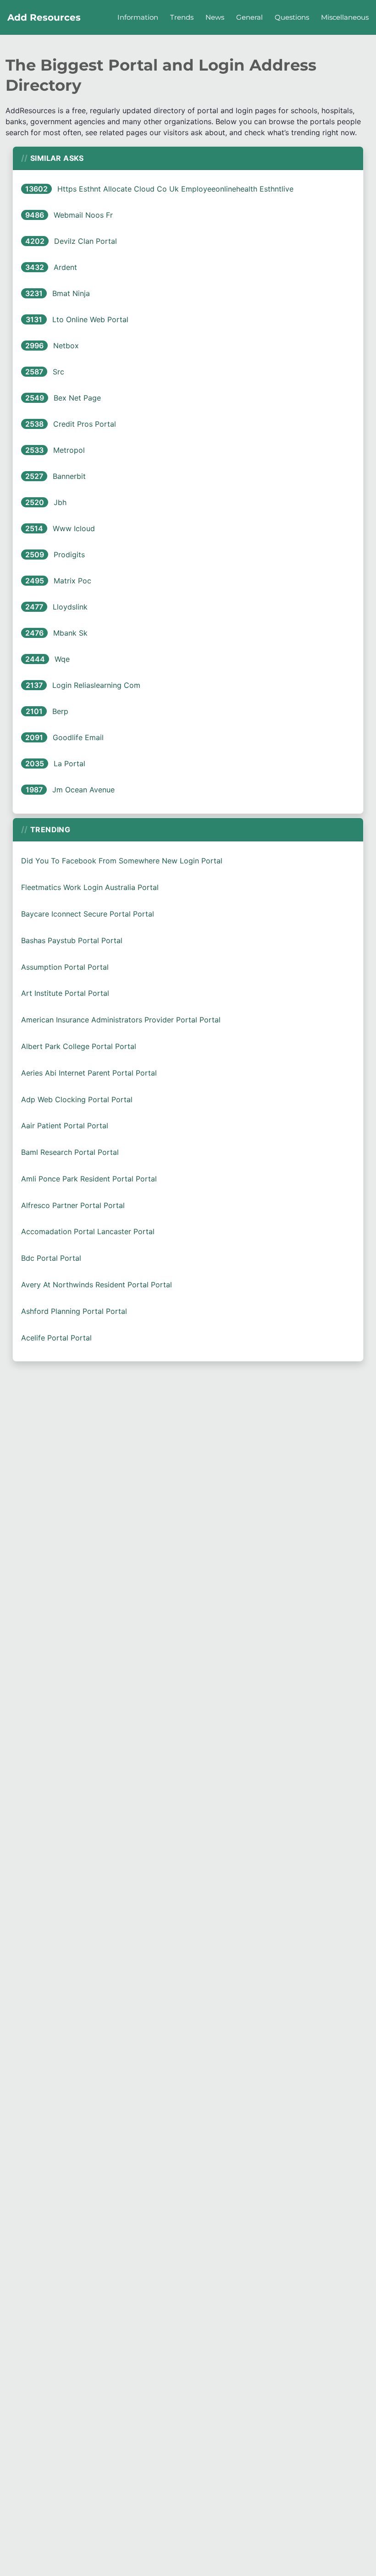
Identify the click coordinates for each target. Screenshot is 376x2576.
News (215, 17)
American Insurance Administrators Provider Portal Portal (121, 1020)
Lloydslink (70, 607)
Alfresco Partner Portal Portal (73, 1205)
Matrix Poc (72, 581)
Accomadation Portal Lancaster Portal (88, 1231)
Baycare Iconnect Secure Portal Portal (88, 914)
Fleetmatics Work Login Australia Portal (90, 887)
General (249, 17)
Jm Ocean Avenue (83, 790)
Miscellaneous (345, 17)
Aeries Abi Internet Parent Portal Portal (89, 1073)
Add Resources (44, 17)
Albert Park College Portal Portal (79, 1046)
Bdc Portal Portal (51, 1258)
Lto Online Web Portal (90, 319)
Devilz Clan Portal (86, 241)
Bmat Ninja (71, 293)
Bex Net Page (77, 398)
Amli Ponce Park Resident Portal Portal (89, 1179)
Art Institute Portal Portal (65, 993)
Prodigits (69, 555)
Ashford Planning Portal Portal (74, 1311)
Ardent (65, 267)
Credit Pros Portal (85, 424)
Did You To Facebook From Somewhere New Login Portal (122, 861)
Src (58, 372)
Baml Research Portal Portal (70, 1152)
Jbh (60, 502)
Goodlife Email (78, 737)
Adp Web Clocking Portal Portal (77, 1099)
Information (138, 17)
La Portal (69, 763)
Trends (182, 17)
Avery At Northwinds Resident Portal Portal (97, 1285)
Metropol (69, 450)
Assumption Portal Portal (65, 967)
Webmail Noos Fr (83, 215)
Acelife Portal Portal (56, 1338)
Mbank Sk (70, 633)
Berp (60, 711)
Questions (292, 17)
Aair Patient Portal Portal (65, 1126)
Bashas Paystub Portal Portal (72, 940)
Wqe (62, 659)
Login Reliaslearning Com (96, 685)
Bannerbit (69, 476)
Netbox (66, 346)
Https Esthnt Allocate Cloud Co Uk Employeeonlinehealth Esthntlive (175, 189)
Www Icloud (74, 528)
